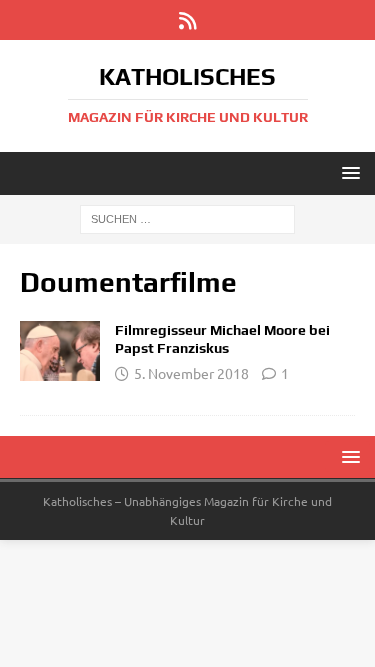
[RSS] (187, 20)
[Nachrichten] (60, 351)
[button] (347, 172)
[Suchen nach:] (187, 218)
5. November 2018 (191, 373)
